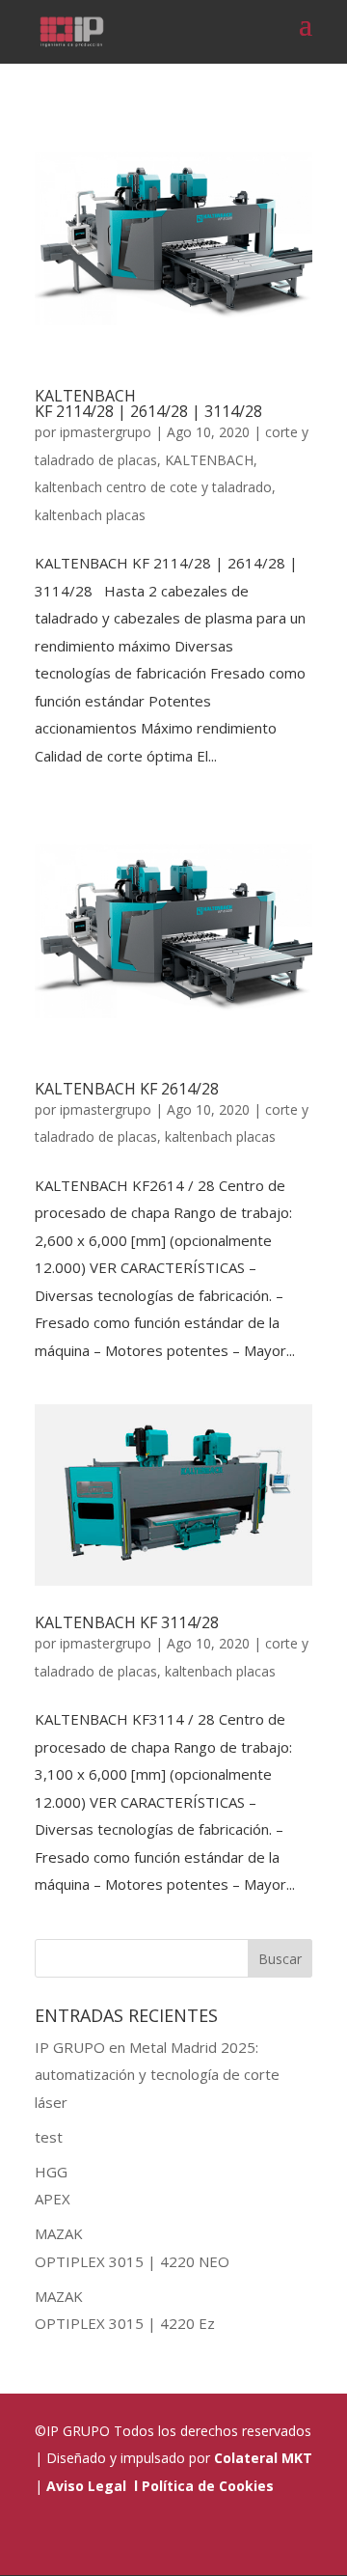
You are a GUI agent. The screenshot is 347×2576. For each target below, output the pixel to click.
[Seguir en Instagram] (247, 2538)
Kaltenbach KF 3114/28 (127, 1622)
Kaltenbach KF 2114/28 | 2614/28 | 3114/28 (148, 403)
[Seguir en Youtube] (293, 2538)
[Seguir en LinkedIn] (154, 2538)
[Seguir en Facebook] (200, 2538)
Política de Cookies (208, 2486)
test (49, 2137)
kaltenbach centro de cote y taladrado (153, 487)
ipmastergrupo (106, 432)
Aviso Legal (86, 2486)
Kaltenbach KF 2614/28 (127, 1089)
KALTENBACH (209, 460)
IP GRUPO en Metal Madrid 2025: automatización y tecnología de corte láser (157, 2075)
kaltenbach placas (90, 515)
